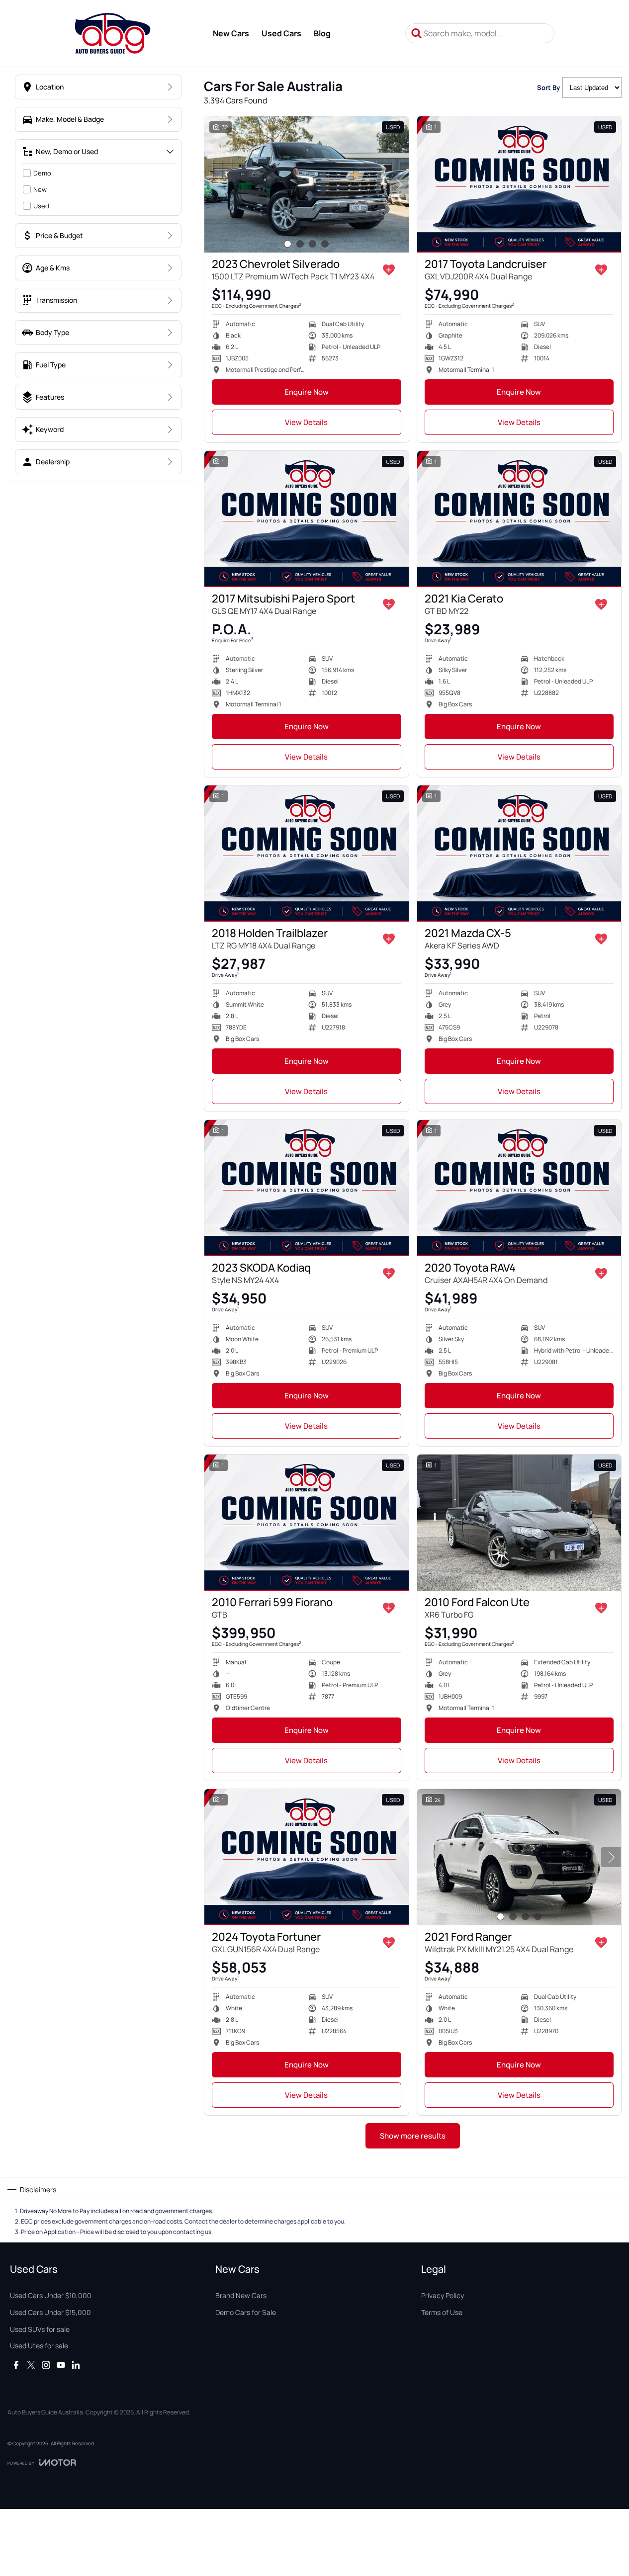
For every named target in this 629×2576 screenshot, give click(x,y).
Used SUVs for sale (40, 2329)
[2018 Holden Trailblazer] (307, 854)
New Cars (231, 33)
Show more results (413, 2136)
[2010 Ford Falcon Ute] (519, 1523)
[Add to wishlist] (389, 270)
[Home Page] (113, 33)
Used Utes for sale (39, 2346)
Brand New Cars (241, 2295)
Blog (322, 33)
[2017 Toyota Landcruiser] (519, 184)
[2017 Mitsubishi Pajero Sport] (307, 519)
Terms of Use (442, 2312)
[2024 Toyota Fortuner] (307, 1857)
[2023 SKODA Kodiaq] (307, 1188)
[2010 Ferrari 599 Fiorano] (307, 1523)
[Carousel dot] (288, 244)
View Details (306, 422)
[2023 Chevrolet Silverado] (307, 184)
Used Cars (281, 33)
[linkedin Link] (76, 2365)
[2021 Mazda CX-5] (519, 854)
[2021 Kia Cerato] (519, 519)
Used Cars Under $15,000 (50, 2312)
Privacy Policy (443, 2295)
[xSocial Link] (31, 2365)
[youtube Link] (61, 2365)
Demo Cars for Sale (246, 2312)
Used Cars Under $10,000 (51, 2295)
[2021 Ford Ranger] (519, 1857)
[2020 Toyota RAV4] (519, 1188)
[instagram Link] (46, 2365)
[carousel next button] (399, 184)
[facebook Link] (16, 2365)
